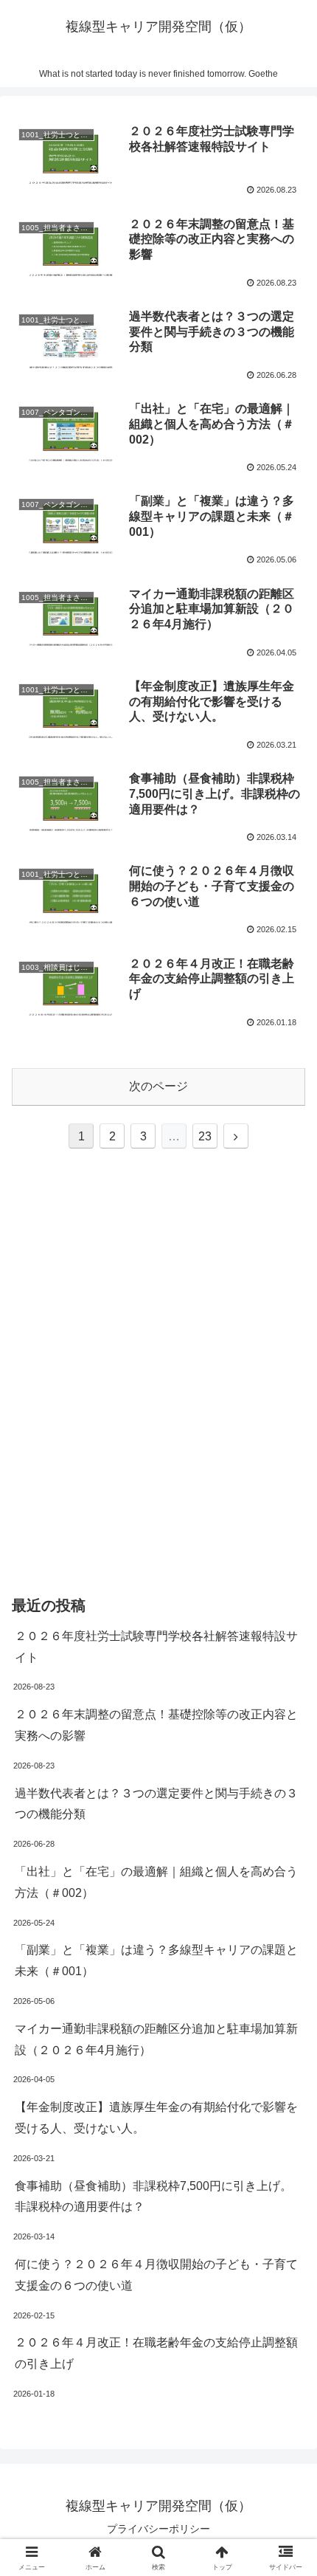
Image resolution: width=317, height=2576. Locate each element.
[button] (286, 2054)
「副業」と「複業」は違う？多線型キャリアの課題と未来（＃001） (156, 1960)
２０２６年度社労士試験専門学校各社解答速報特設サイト (156, 1647)
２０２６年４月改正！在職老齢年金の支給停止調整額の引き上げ (156, 2353)
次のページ (158, 1086)
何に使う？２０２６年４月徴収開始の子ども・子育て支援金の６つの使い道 (156, 2275)
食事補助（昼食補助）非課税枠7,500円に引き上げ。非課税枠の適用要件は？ (153, 2197)
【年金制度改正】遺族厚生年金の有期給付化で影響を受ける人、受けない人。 (156, 2118)
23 (205, 1136)
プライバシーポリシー (158, 2529)
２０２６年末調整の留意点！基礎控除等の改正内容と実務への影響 (156, 1725)
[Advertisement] (158, 1391)
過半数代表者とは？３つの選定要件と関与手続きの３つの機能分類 (156, 1804)
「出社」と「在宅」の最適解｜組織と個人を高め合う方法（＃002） (156, 1882)
